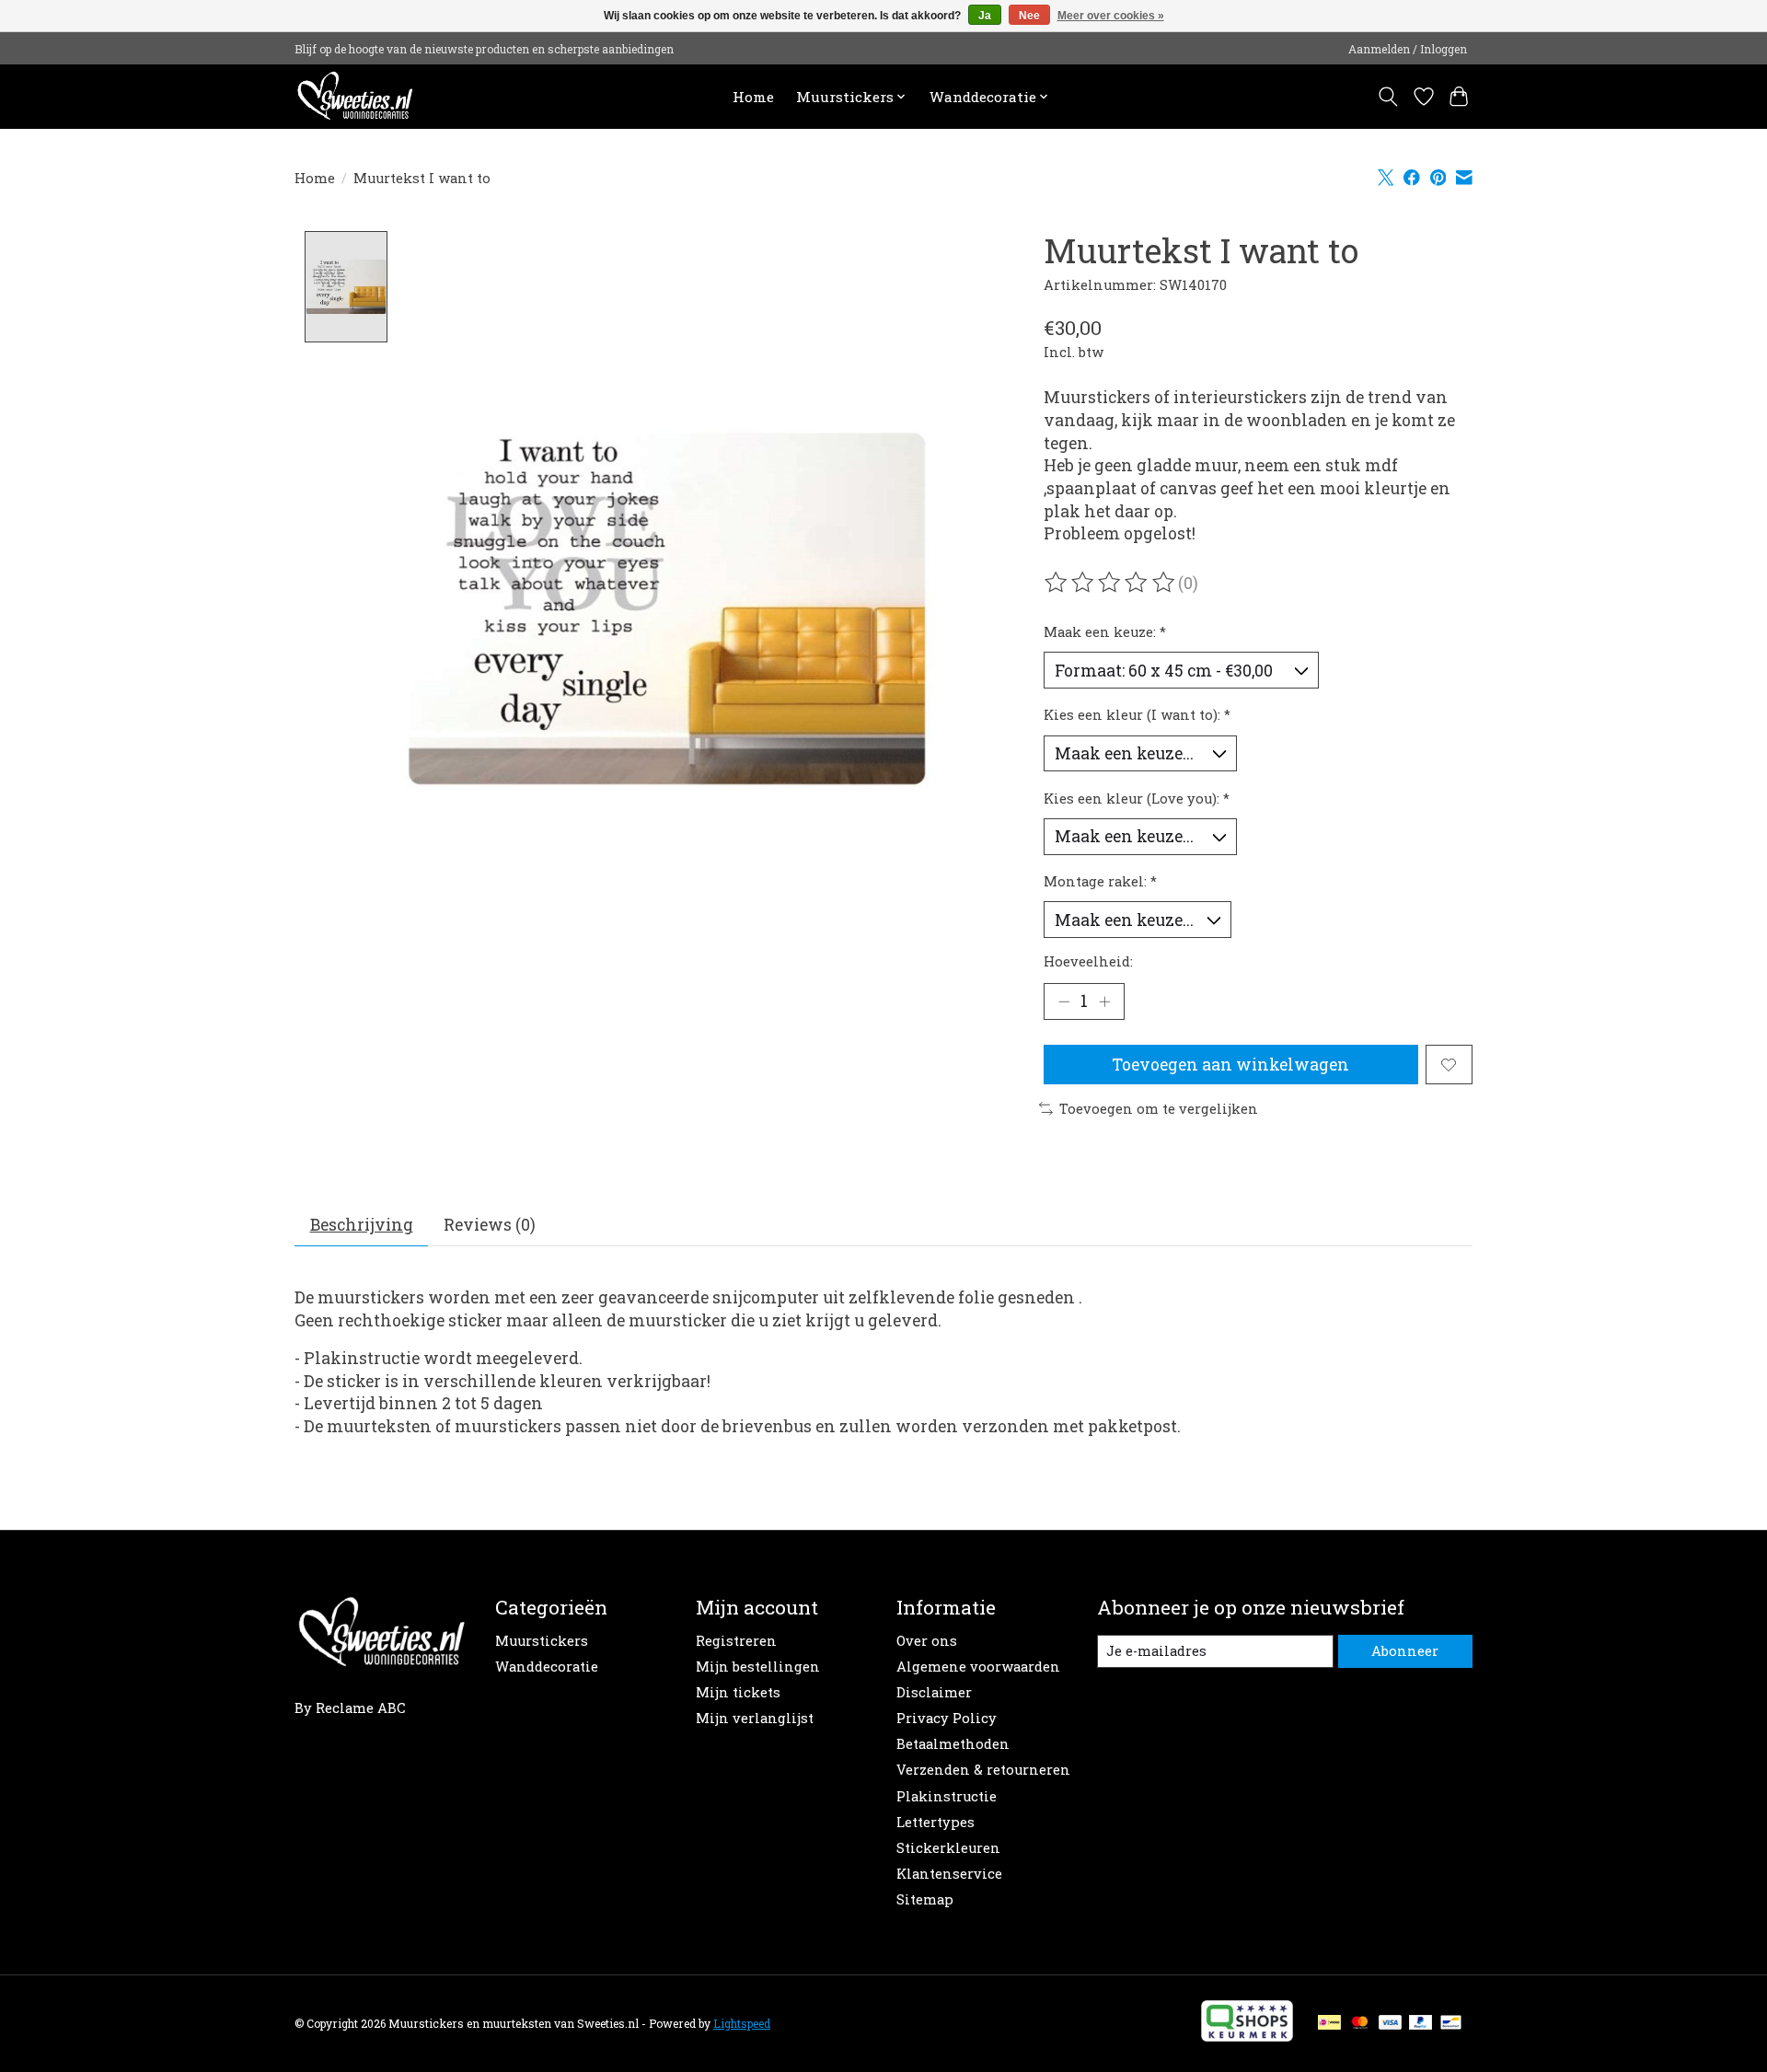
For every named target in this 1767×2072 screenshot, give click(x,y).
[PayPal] (1421, 2024)
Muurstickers (542, 1641)
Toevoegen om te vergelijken (1159, 1109)
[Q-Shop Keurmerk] (1247, 2036)
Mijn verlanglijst (755, 1718)
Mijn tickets (738, 1692)
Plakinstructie (947, 1796)
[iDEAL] (1329, 2024)
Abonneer (1405, 1651)
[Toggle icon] (1388, 97)
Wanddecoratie (547, 1667)
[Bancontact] (1451, 2024)
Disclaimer (934, 1692)
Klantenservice (949, 1874)
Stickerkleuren (948, 1848)
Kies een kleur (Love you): (1137, 799)
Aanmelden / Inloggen (1408, 49)
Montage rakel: (1100, 881)
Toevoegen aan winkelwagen (1230, 1065)
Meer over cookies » (1111, 16)
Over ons (927, 1641)
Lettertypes (935, 1822)
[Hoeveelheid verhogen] (1104, 1001)
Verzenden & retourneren (983, 1770)
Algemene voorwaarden (978, 1667)
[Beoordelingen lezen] (1111, 583)
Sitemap (925, 1899)
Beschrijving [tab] (362, 1225)
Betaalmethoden (953, 1744)
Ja (985, 16)
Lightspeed (742, 2023)
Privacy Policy (947, 1718)
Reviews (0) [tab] (490, 1225)
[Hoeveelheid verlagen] (1064, 1001)
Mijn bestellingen (758, 1667)
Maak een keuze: (1105, 632)
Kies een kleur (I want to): (1137, 715)
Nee (1029, 16)
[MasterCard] (1360, 2024)
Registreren (736, 1641)
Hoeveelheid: (1088, 961)
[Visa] (1391, 2024)
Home (753, 97)
